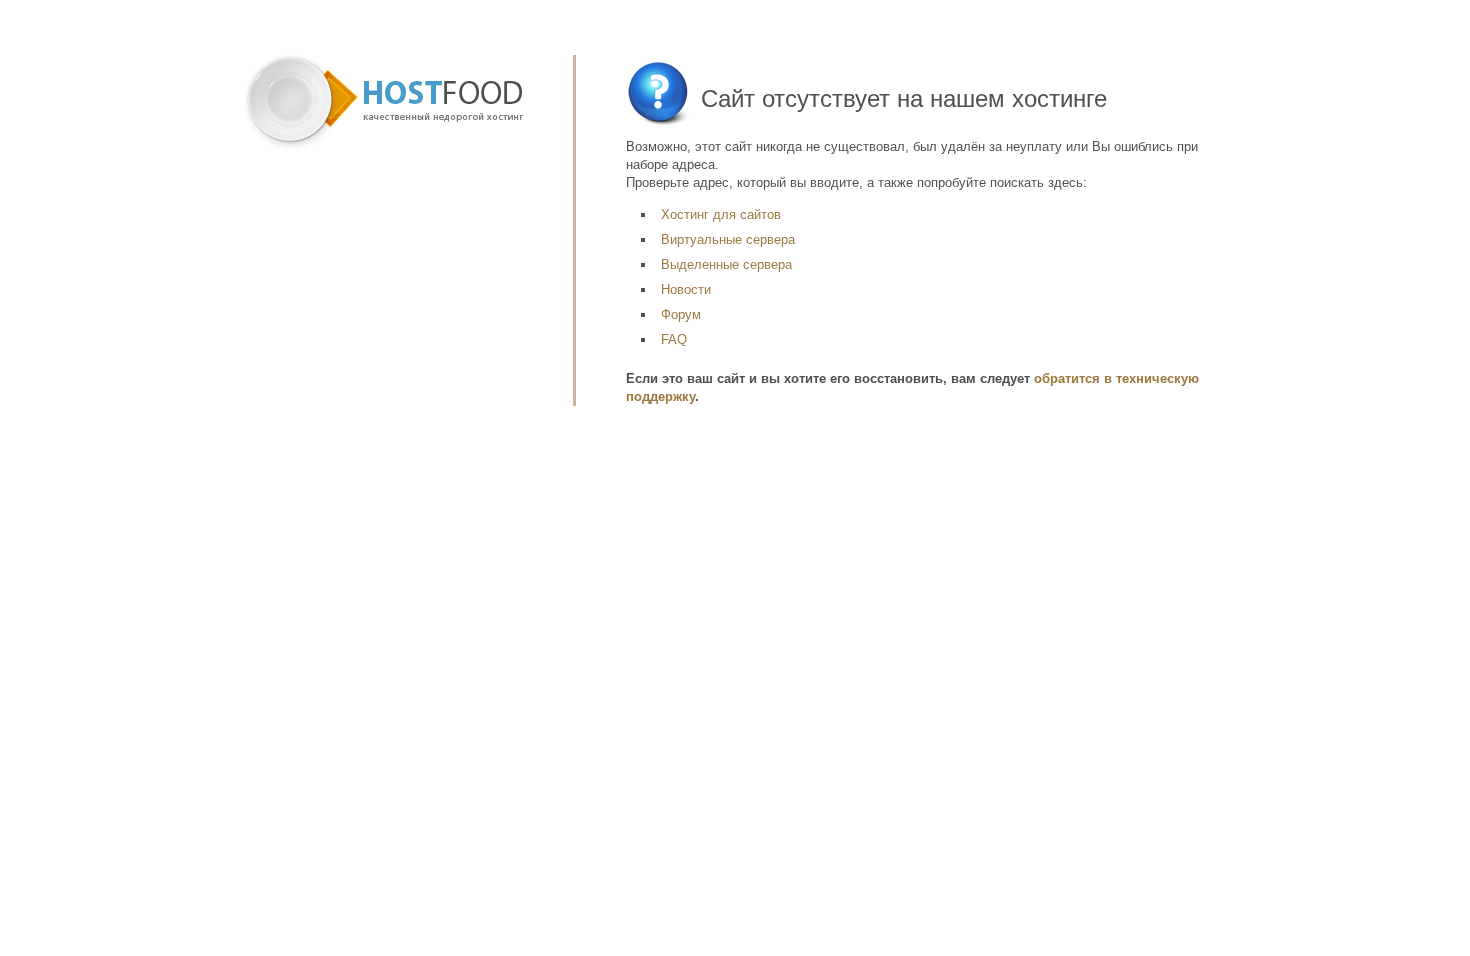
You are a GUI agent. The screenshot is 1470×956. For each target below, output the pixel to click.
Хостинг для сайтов (721, 214)
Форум (681, 314)
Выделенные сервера (726, 264)
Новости (686, 289)
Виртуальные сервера (728, 239)
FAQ (674, 339)
